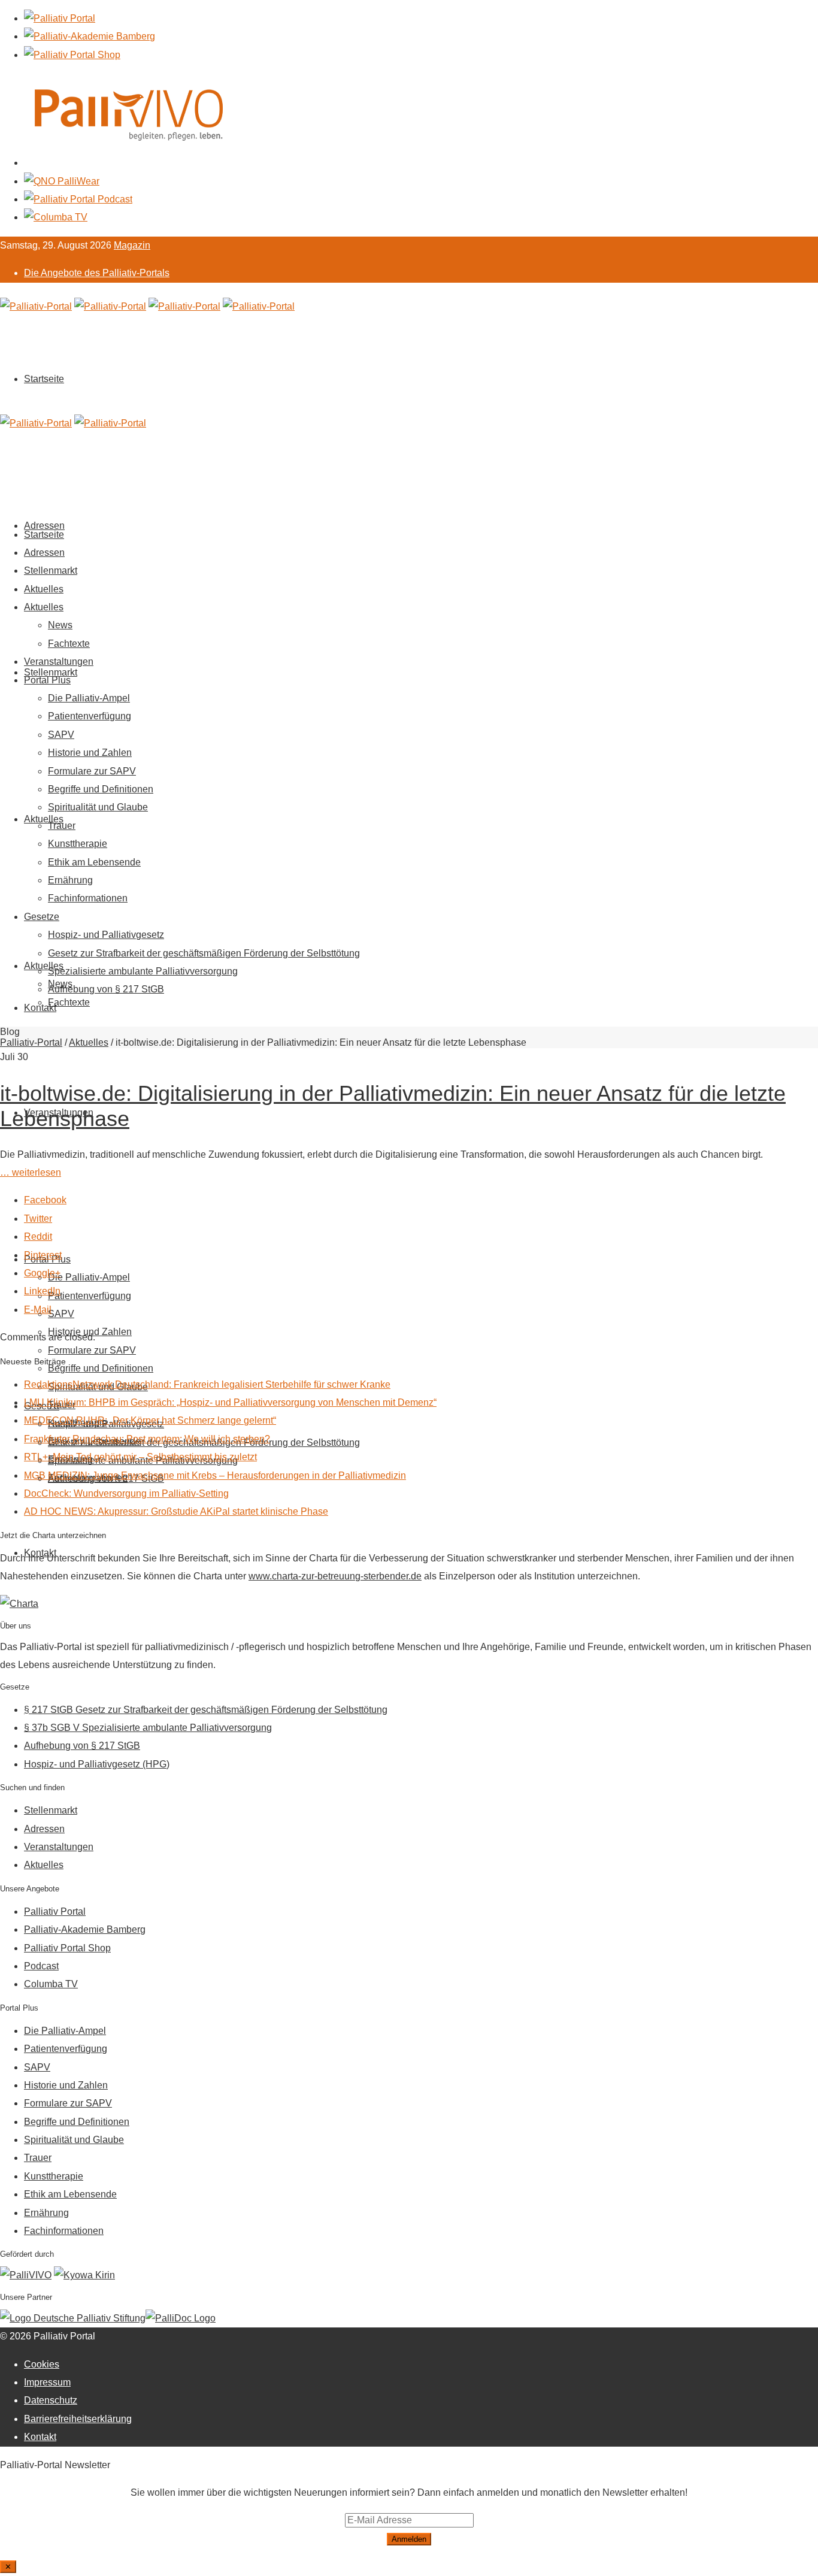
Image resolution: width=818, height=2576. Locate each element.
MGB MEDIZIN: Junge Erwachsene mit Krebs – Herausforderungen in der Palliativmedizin (215, 1475)
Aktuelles (44, 819)
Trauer (62, 826)
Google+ (42, 1273)
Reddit (38, 1236)
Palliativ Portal (55, 1911)
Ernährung (70, 880)
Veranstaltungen (59, 662)
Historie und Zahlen (90, 753)
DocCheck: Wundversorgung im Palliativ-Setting (126, 1493)
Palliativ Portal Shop (67, 1948)
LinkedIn (42, 1291)
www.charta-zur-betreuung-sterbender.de (335, 1576)
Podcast (41, 1966)
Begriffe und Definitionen (101, 1368)
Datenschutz (51, 2400)
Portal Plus (47, 680)
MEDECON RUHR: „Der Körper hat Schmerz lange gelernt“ (150, 1420)
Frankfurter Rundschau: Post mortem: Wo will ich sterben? (147, 1439)
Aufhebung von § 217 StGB (106, 989)
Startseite (44, 379)
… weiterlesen (31, 1172)
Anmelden (409, 2539)
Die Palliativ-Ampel (89, 1277)
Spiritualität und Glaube (98, 807)
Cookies (42, 2364)
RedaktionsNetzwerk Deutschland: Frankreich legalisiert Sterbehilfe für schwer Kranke (207, 1384)
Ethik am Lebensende (94, 862)
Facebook (45, 1200)
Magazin (132, 245)
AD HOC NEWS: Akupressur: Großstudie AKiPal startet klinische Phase (176, 1511)
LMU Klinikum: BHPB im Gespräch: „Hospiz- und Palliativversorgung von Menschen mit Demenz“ (230, 1402)
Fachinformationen (88, 898)
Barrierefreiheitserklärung (78, 2419)
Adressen (44, 553)
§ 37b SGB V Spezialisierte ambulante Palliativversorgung (148, 1728)
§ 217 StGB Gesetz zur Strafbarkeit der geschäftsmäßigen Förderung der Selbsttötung (206, 1710)
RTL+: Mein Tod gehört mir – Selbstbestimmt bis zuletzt (140, 1457)
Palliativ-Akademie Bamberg (85, 1929)
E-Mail (38, 1310)
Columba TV (51, 1984)
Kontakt (40, 1008)
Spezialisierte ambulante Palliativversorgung (143, 971)
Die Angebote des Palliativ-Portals (97, 273)
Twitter (38, 1219)
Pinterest (43, 1255)
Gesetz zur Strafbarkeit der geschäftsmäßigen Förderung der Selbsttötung (204, 953)
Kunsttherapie (78, 844)
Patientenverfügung (90, 1296)
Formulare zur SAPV (92, 1350)
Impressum (47, 2382)
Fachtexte (69, 1002)
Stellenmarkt (51, 672)
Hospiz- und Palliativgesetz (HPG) (97, 1764)
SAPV (61, 1314)
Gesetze (42, 917)
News (60, 625)
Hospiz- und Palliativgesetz (106, 935)
